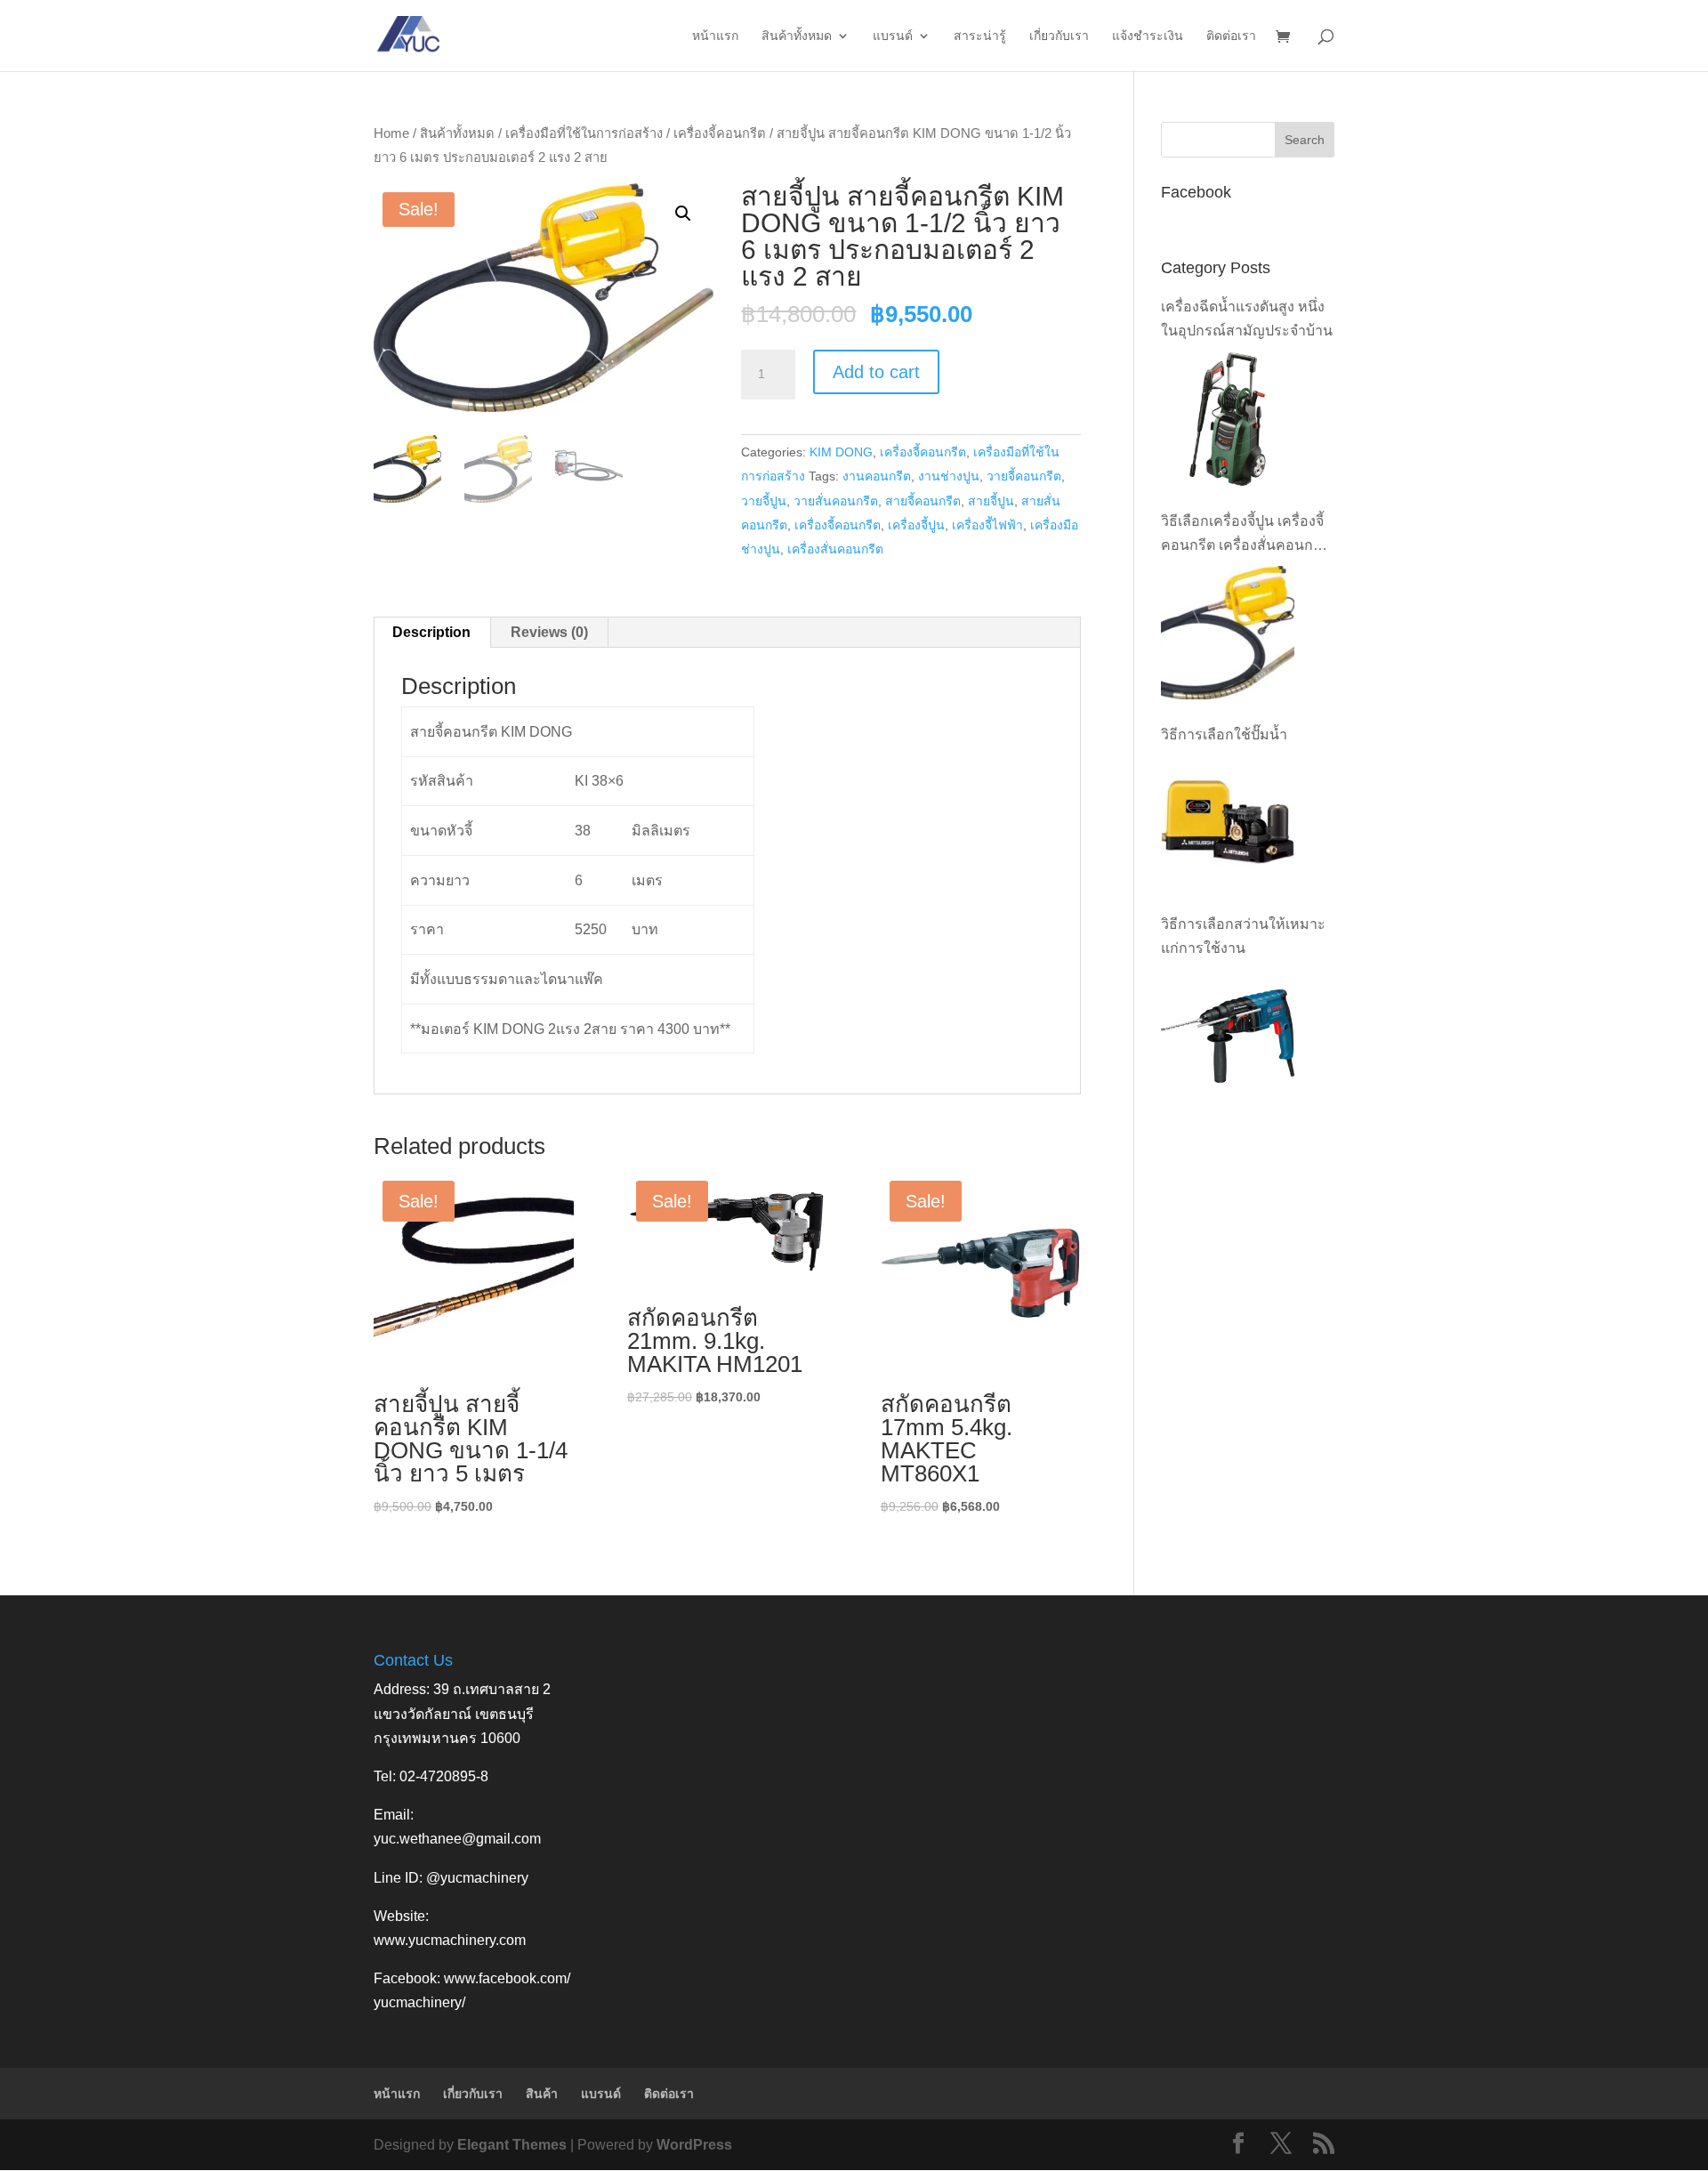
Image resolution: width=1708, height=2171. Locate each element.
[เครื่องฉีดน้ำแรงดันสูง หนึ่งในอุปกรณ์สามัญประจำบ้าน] (1228, 419)
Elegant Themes (512, 2145)
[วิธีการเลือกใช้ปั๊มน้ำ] (1228, 822)
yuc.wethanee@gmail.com (457, 1839)
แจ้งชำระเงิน (1148, 36)
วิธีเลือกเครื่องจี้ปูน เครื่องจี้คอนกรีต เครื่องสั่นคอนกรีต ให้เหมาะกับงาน (1245, 535)
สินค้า (542, 2094)
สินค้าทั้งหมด (797, 36)
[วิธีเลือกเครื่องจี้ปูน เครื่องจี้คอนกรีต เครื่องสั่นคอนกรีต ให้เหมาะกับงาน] (1228, 633)
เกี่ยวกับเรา (1059, 36)
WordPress (694, 2145)
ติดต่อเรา (1231, 36)
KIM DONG (841, 452)
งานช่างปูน (949, 476)
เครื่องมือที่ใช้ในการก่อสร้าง (584, 133)
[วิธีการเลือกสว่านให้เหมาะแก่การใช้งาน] (1228, 1037)
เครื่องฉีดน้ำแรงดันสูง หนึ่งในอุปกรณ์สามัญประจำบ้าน (1247, 319)
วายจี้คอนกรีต (1024, 476)
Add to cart (876, 372)
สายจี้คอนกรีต (923, 501)
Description (431, 632)
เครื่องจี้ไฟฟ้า (987, 525)
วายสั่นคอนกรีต (836, 501)
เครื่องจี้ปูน (916, 525)
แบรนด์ (893, 36)
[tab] (432, 633)
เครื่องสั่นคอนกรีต (835, 549)
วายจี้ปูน (764, 501)
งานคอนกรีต (877, 476)
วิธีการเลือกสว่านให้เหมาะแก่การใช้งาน (1243, 936)
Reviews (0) (549, 632)
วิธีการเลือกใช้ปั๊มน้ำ (1224, 734)
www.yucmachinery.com (450, 1940)
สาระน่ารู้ (980, 36)
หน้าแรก (715, 36)
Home (391, 133)
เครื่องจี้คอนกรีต (720, 133)
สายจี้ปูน (991, 501)
